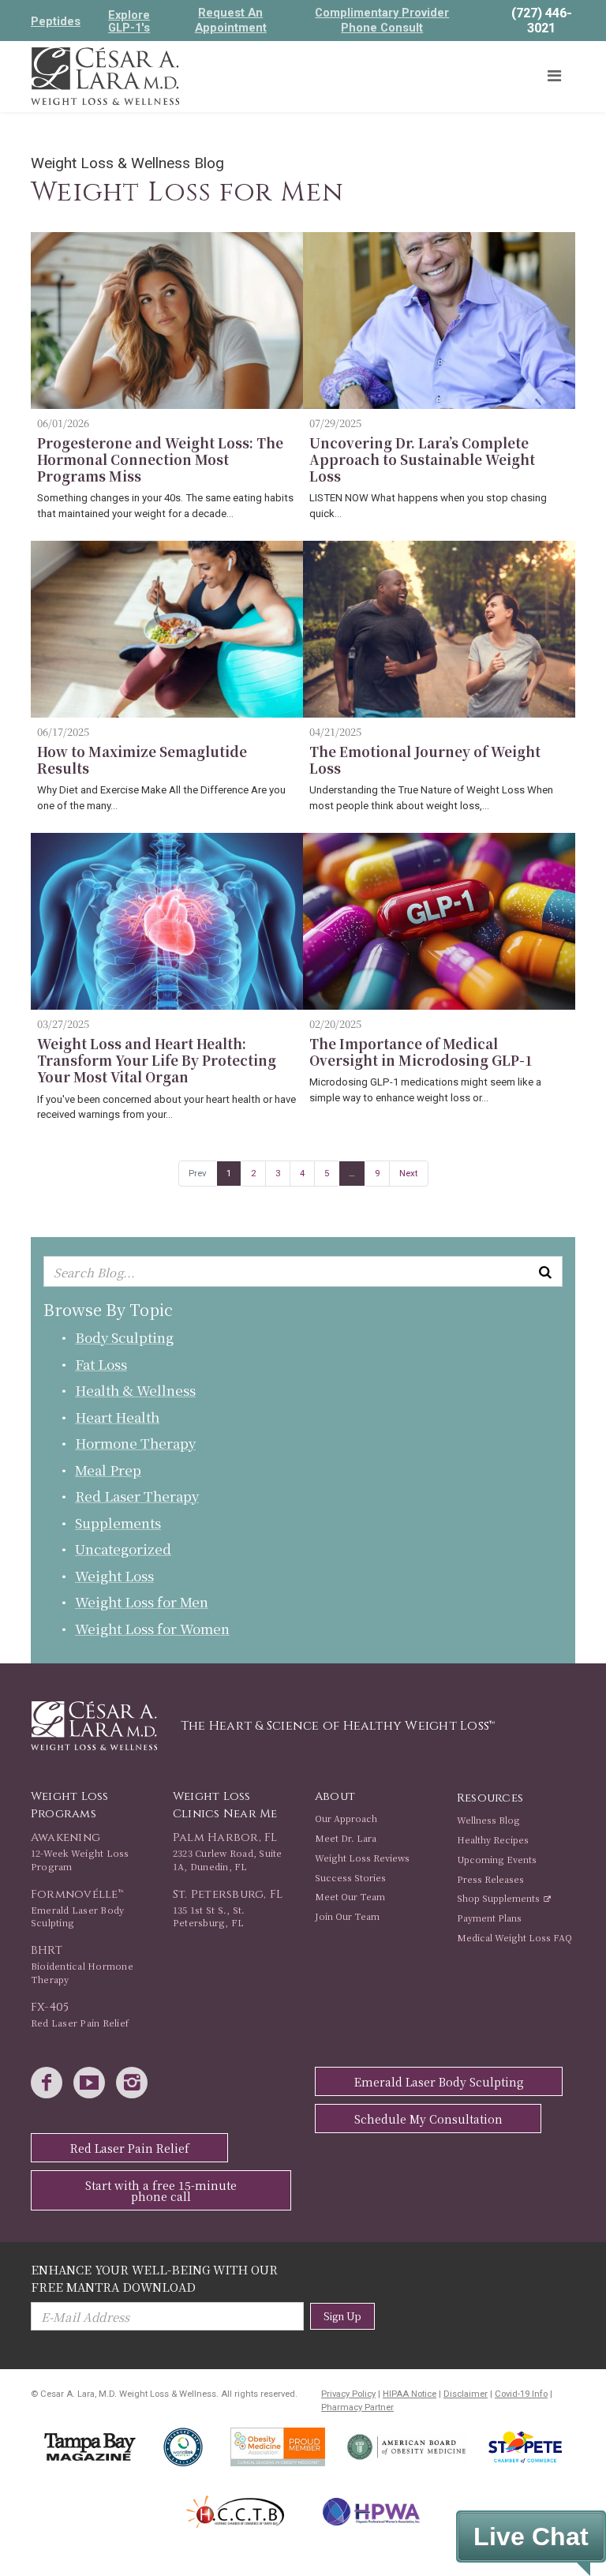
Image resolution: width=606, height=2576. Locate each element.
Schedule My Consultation (428, 2119)
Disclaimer (466, 2394)
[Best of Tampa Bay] (90, 2447)
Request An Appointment (231, 20)
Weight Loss (114, 1575)
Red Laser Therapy (137, 1496)
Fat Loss (101, 1364)
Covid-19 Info (521, 2394)
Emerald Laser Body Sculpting (439, 2082)
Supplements (118, 1522)
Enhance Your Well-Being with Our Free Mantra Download (154, 2278)
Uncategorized (123, 1549)
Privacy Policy (348, 2394)
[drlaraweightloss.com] (105, 75)
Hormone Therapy (135, 1443)
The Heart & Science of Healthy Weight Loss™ (338, 1726)
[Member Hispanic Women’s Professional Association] (371, 2512)
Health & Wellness (135, 1390)
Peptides (56, 21)
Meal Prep (108, 1470)
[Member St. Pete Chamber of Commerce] (525, 2447)
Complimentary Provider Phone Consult (382, 20)
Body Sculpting (124, 1337)
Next (409, 1173)
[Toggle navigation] (554, 76)
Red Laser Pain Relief (130, 2148)
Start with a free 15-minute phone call (161, 2191)
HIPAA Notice (410, 2394)
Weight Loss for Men (142, 1601)
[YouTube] (93, 2084)
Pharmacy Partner (357, 2407)
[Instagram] (136, 2084)
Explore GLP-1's (129, 21)
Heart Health (117, 1417)
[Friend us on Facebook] (50, 2084)
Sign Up (342, 2316)
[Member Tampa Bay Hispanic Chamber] (236, 2512)
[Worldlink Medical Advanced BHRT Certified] (183, 2447)
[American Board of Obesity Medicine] (407, 2447)
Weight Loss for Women (152, 1628)
